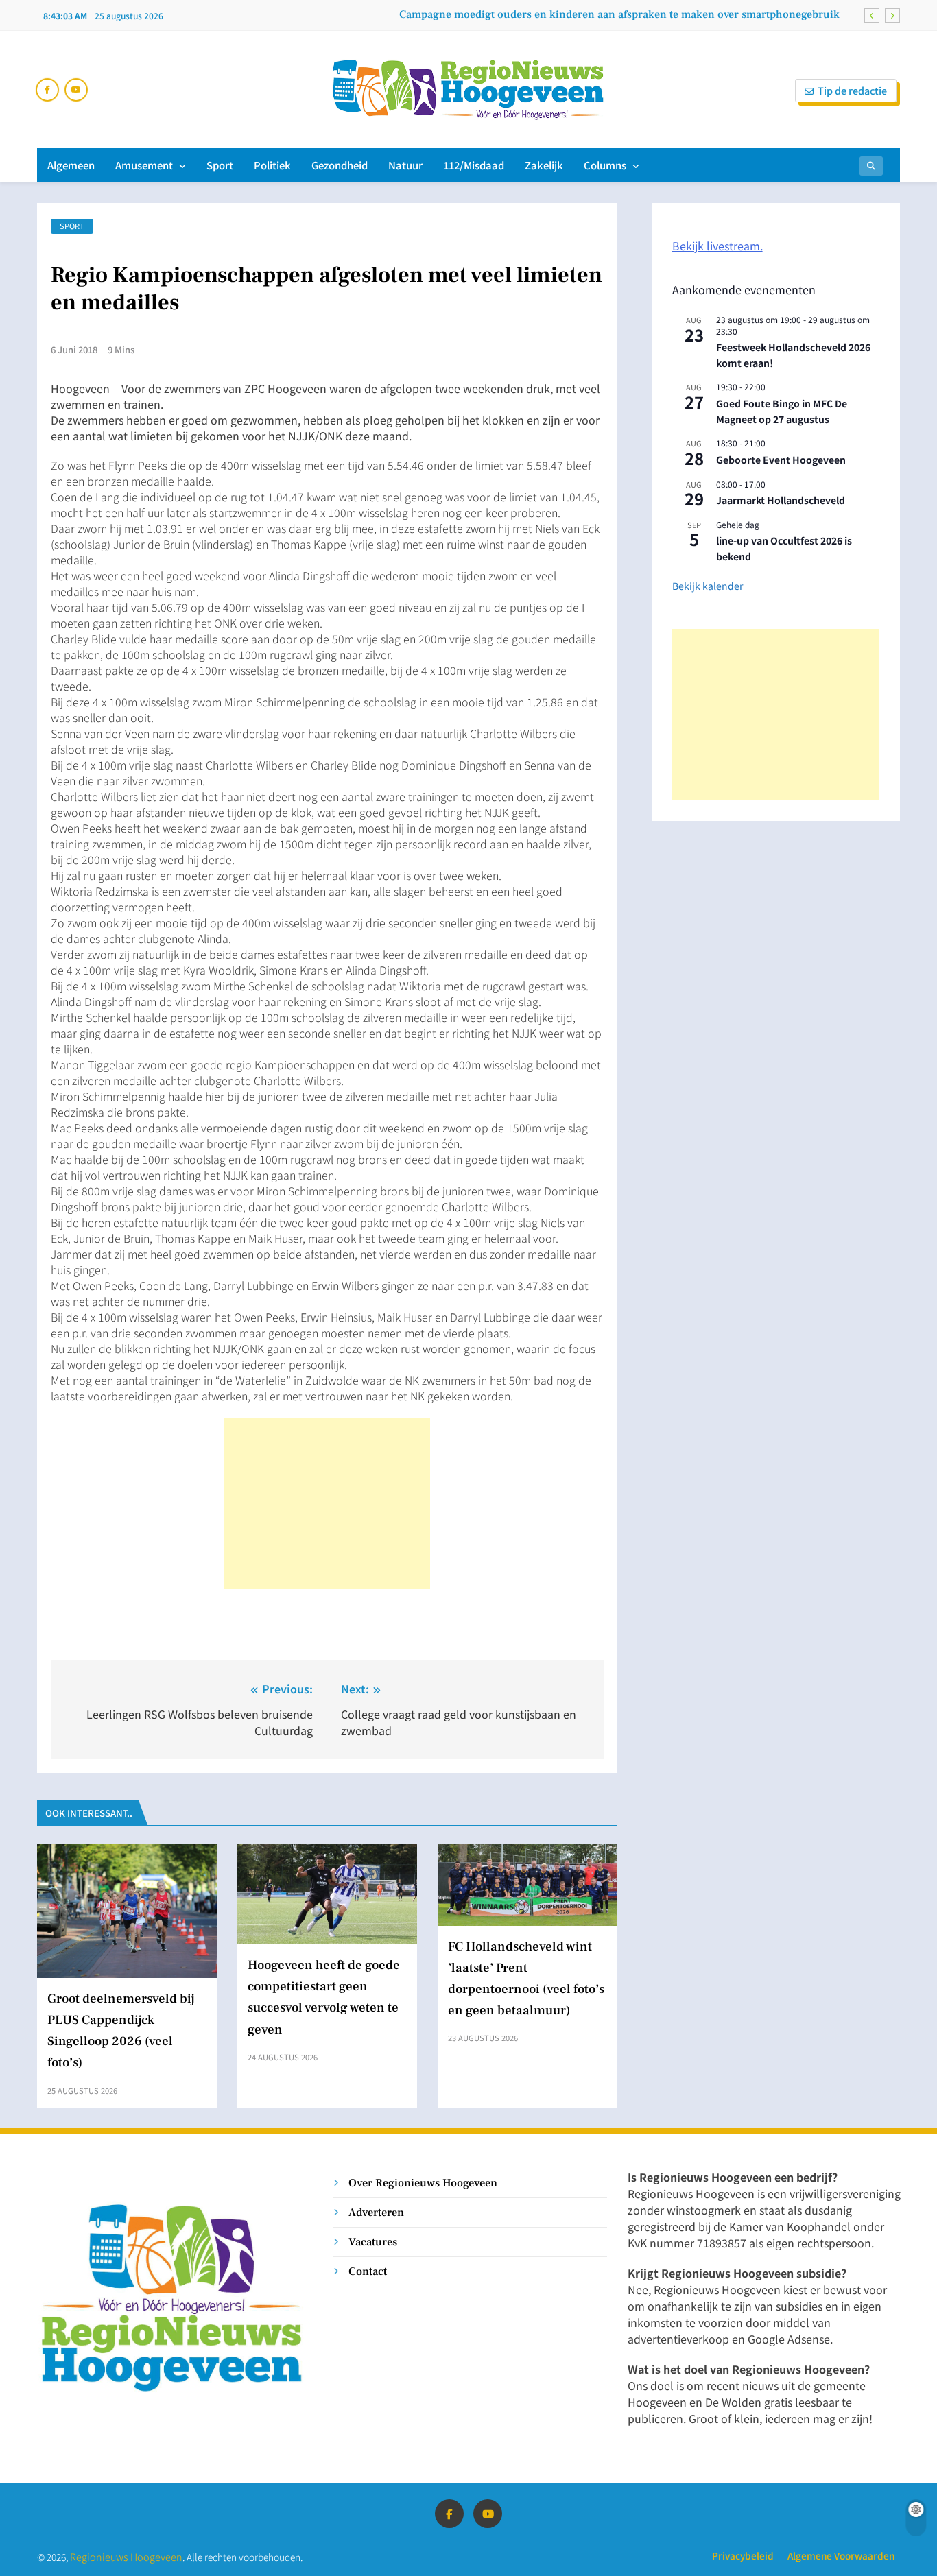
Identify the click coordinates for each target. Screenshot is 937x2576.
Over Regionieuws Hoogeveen (423, 2183)
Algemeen (71, 165)
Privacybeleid (743, 2555)
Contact (368, 2271)
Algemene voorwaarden (841, 2555)
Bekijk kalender (708, 586)
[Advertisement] (327, 1503)
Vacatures (373, 2242)
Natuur (405, 165)
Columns (605, 165)
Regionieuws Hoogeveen (126, 2556)
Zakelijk (544, 165)
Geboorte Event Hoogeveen (781, 460)
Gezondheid (340, 165)
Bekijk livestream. (717, 246)
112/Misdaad (474, 165)
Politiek (272, 165)
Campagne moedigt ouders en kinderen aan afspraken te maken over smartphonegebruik (621, 14)
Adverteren (376, 2212)
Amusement (144, 165)
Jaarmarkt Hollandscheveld (781, 500)
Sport (220, 165)
